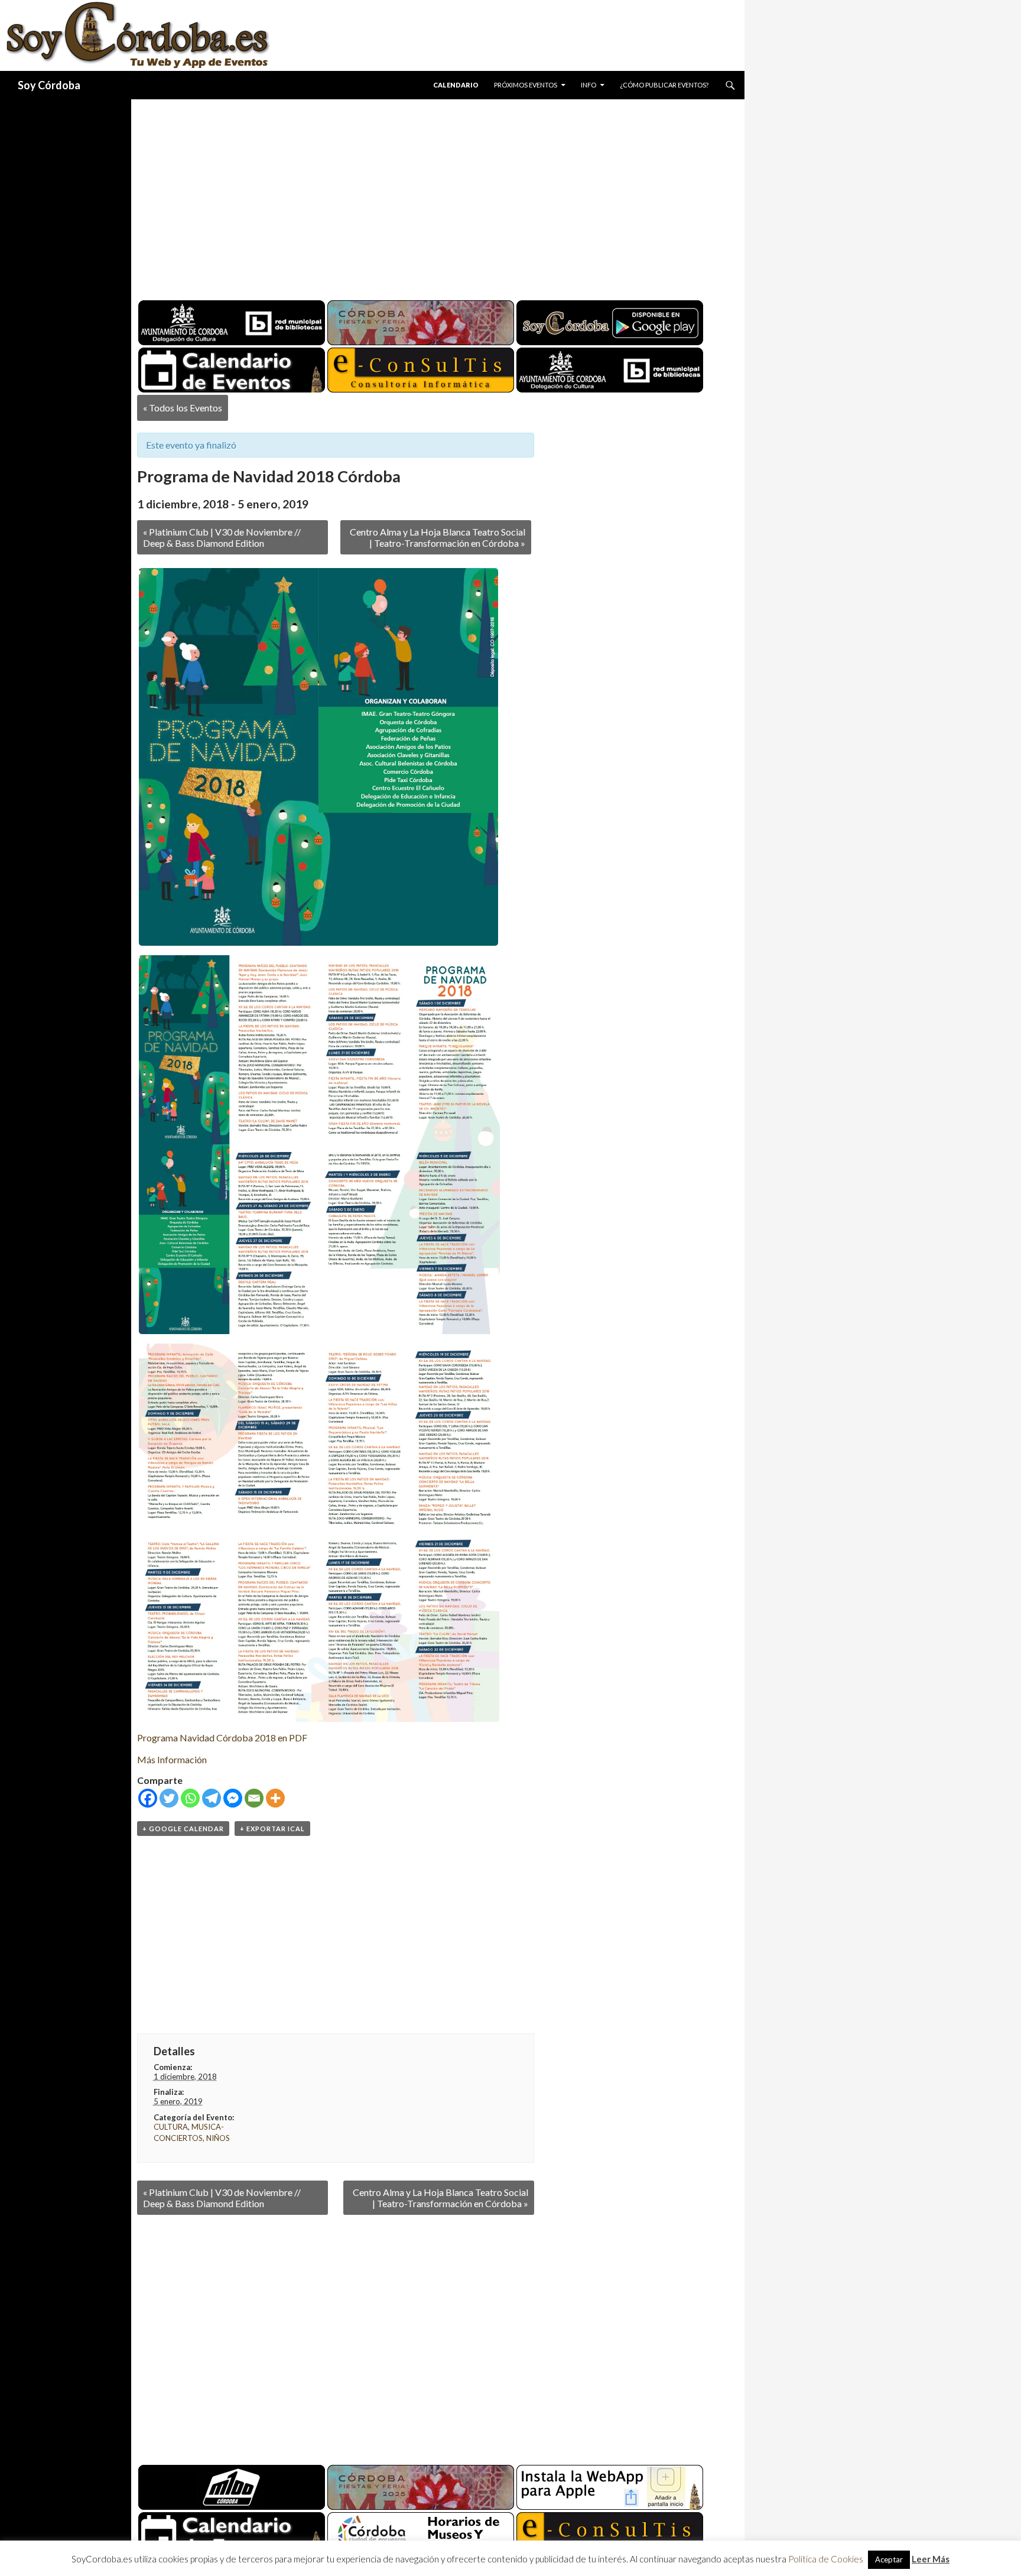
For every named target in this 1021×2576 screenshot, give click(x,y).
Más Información (172, 1759)
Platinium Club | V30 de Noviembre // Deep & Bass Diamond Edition (222, 537)
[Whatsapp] (190, 1798)
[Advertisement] (427, 195)
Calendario (456, 85)
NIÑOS (218, 2138)
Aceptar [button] (889, 2559)
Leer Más (931, 2559)
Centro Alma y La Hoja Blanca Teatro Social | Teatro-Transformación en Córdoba (438, 537)
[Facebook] (148, 1798)
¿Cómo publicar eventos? (664, 85)
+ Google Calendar (183, 1829)
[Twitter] (169, 1798)
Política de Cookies (826, 2559)
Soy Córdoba (49, 85)
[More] (275, 1798)
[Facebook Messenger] (233, 1798)
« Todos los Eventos (183, 408)
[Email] (254, 1798)
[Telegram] (212, 1798)
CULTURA (171, 2127)
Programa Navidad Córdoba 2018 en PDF (222, 1738)
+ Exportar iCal (272, 1829)
